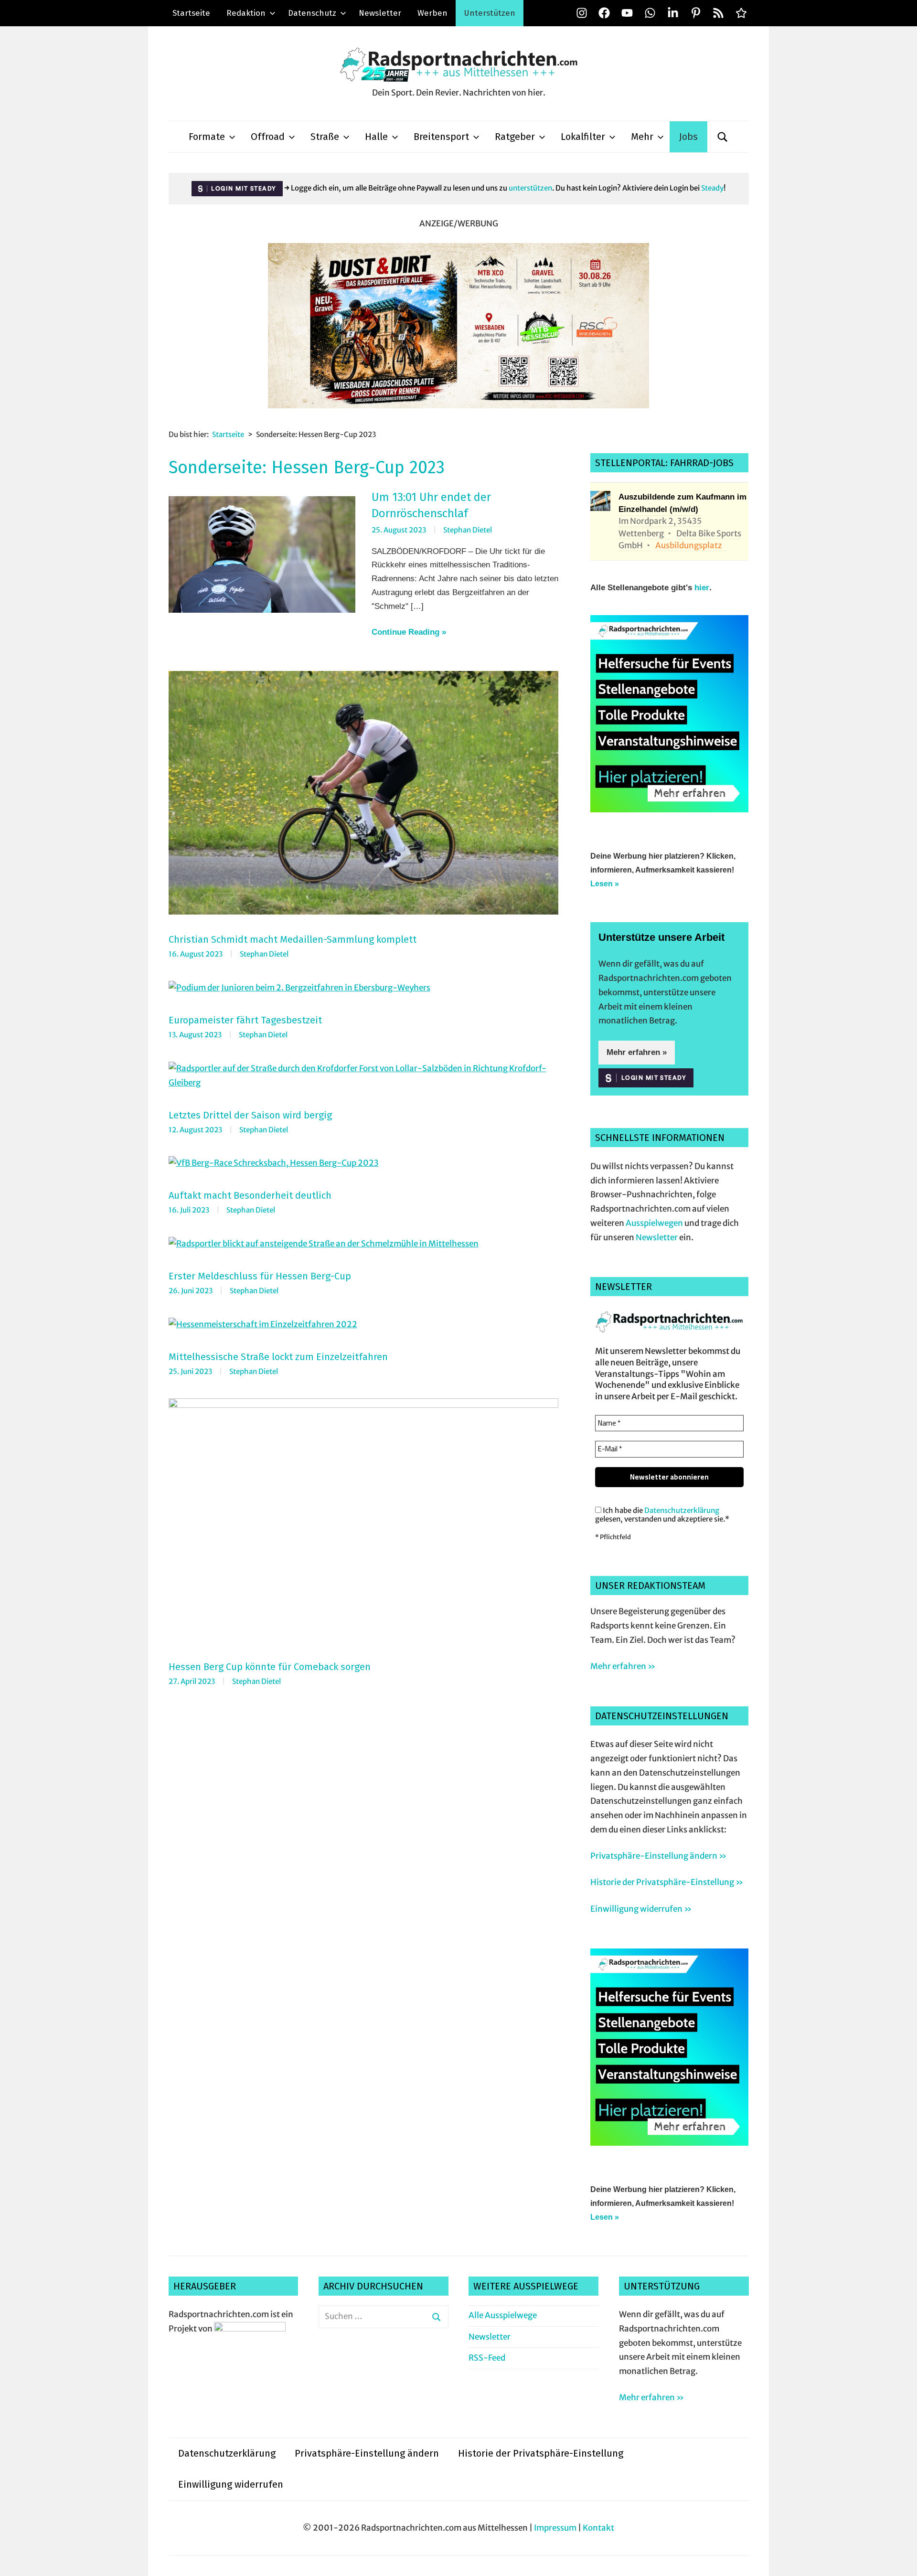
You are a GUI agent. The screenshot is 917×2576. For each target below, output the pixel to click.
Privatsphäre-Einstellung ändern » (658, 1856)
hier (702, 588)
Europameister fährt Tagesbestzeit (245, 1020)
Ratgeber (515, 137)
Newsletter (380, 13)
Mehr (642, 137)
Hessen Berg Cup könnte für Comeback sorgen (270, 1667)
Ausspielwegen (654, 1223)
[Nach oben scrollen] (901, 2560)
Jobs (688, 137)
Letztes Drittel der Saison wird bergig (250, 1115)
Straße (325, 137)
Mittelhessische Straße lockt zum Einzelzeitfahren (278, 1357)
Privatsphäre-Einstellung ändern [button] (367, 2453)
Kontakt (598, 2528)
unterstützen (530, 188)
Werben (432, 13)
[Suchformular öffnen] (723, 137)
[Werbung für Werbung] (669, 809)
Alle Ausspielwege (503, 2315)
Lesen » (605, 884)
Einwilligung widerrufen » (641, 1909)
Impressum (555, 2528)
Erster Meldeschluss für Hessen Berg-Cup (260, 1276)
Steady (712, 188)
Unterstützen (490, 13)
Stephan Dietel (468, 530)
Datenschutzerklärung (682, 1510)
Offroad (268, 137)
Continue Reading (405, 632)
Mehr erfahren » (637, 1052)
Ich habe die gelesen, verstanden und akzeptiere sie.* (662, 1515)
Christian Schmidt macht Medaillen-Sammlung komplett (293, 939)
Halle (376, 137)
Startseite (191, 13)
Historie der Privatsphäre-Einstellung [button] (541, 2453)
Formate (207, 137)
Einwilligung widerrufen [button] (231, 2484)
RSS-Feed (487, 2358)
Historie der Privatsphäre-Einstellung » (667, 1882)
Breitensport (441, 137)
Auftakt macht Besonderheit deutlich (250, 1195)
